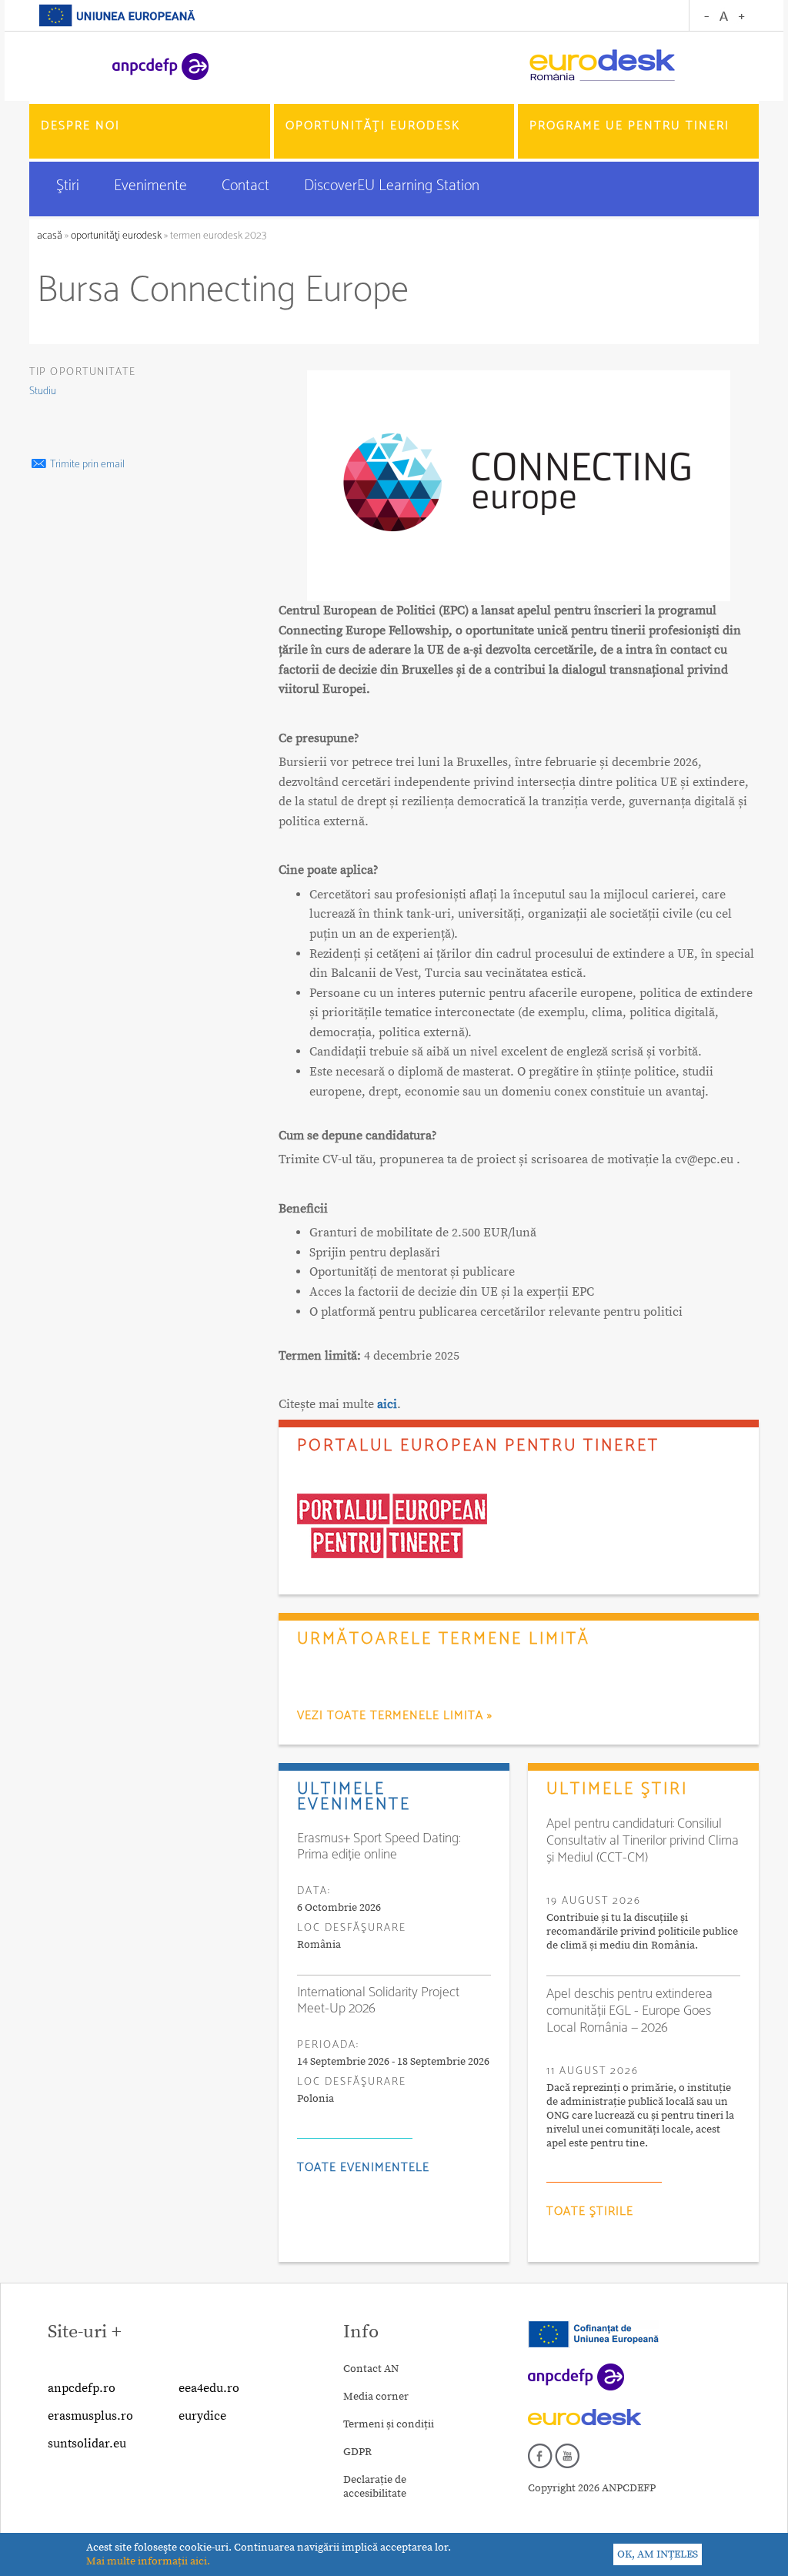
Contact (247, 186)
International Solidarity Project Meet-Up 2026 (378, 2001)
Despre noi (80, 126)
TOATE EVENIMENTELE (363, 2168)
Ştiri (70, 186)
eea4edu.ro (209, 2388)
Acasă (51, 236)
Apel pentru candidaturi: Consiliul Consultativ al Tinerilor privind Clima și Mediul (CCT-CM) (643, 1841)
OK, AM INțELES (658, 2554)
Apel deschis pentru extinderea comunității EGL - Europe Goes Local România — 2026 (629, 2011)
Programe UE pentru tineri (629, 126)
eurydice (202, 2416)
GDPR (357, 2452)
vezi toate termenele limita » (395, 1716)
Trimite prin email (86, 465)
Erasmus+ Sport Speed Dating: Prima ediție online (379, 1847)
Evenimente (152, 186)
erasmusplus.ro (90, 2416)
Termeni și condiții (389, 2424)
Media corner (376, 2397)
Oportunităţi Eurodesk (373, 126)
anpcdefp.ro (82, 2388)
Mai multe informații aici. (148, 2561)
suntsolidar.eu (87, 2444)
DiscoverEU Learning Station (392, 186)
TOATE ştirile (590, 2211)
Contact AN (371, 2369)
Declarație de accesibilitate (375, 2487)
